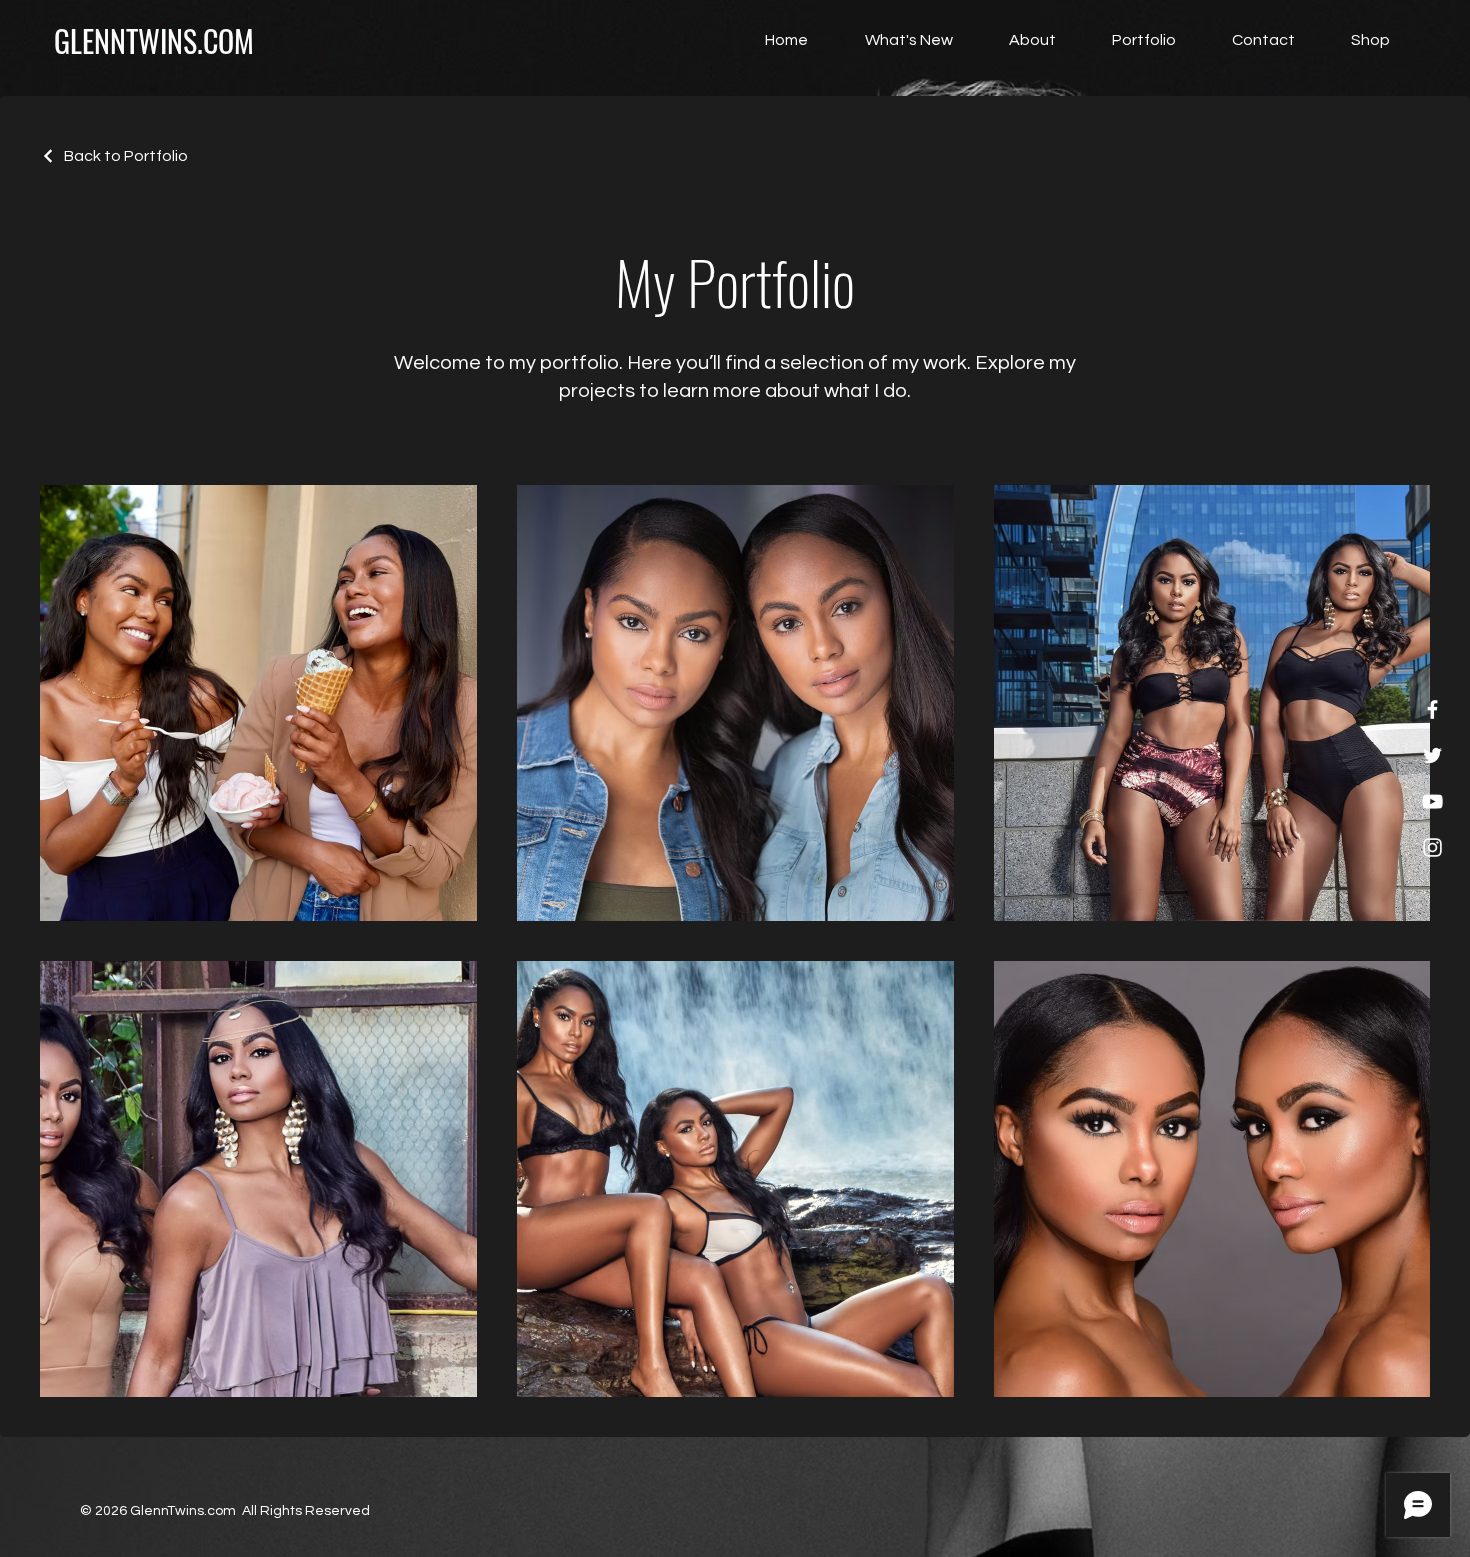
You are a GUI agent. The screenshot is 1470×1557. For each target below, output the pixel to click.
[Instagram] (1432, 847)
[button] (1357, 40)
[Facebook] (1432, 709)
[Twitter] (1432, 755)
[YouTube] (1432, 801)
